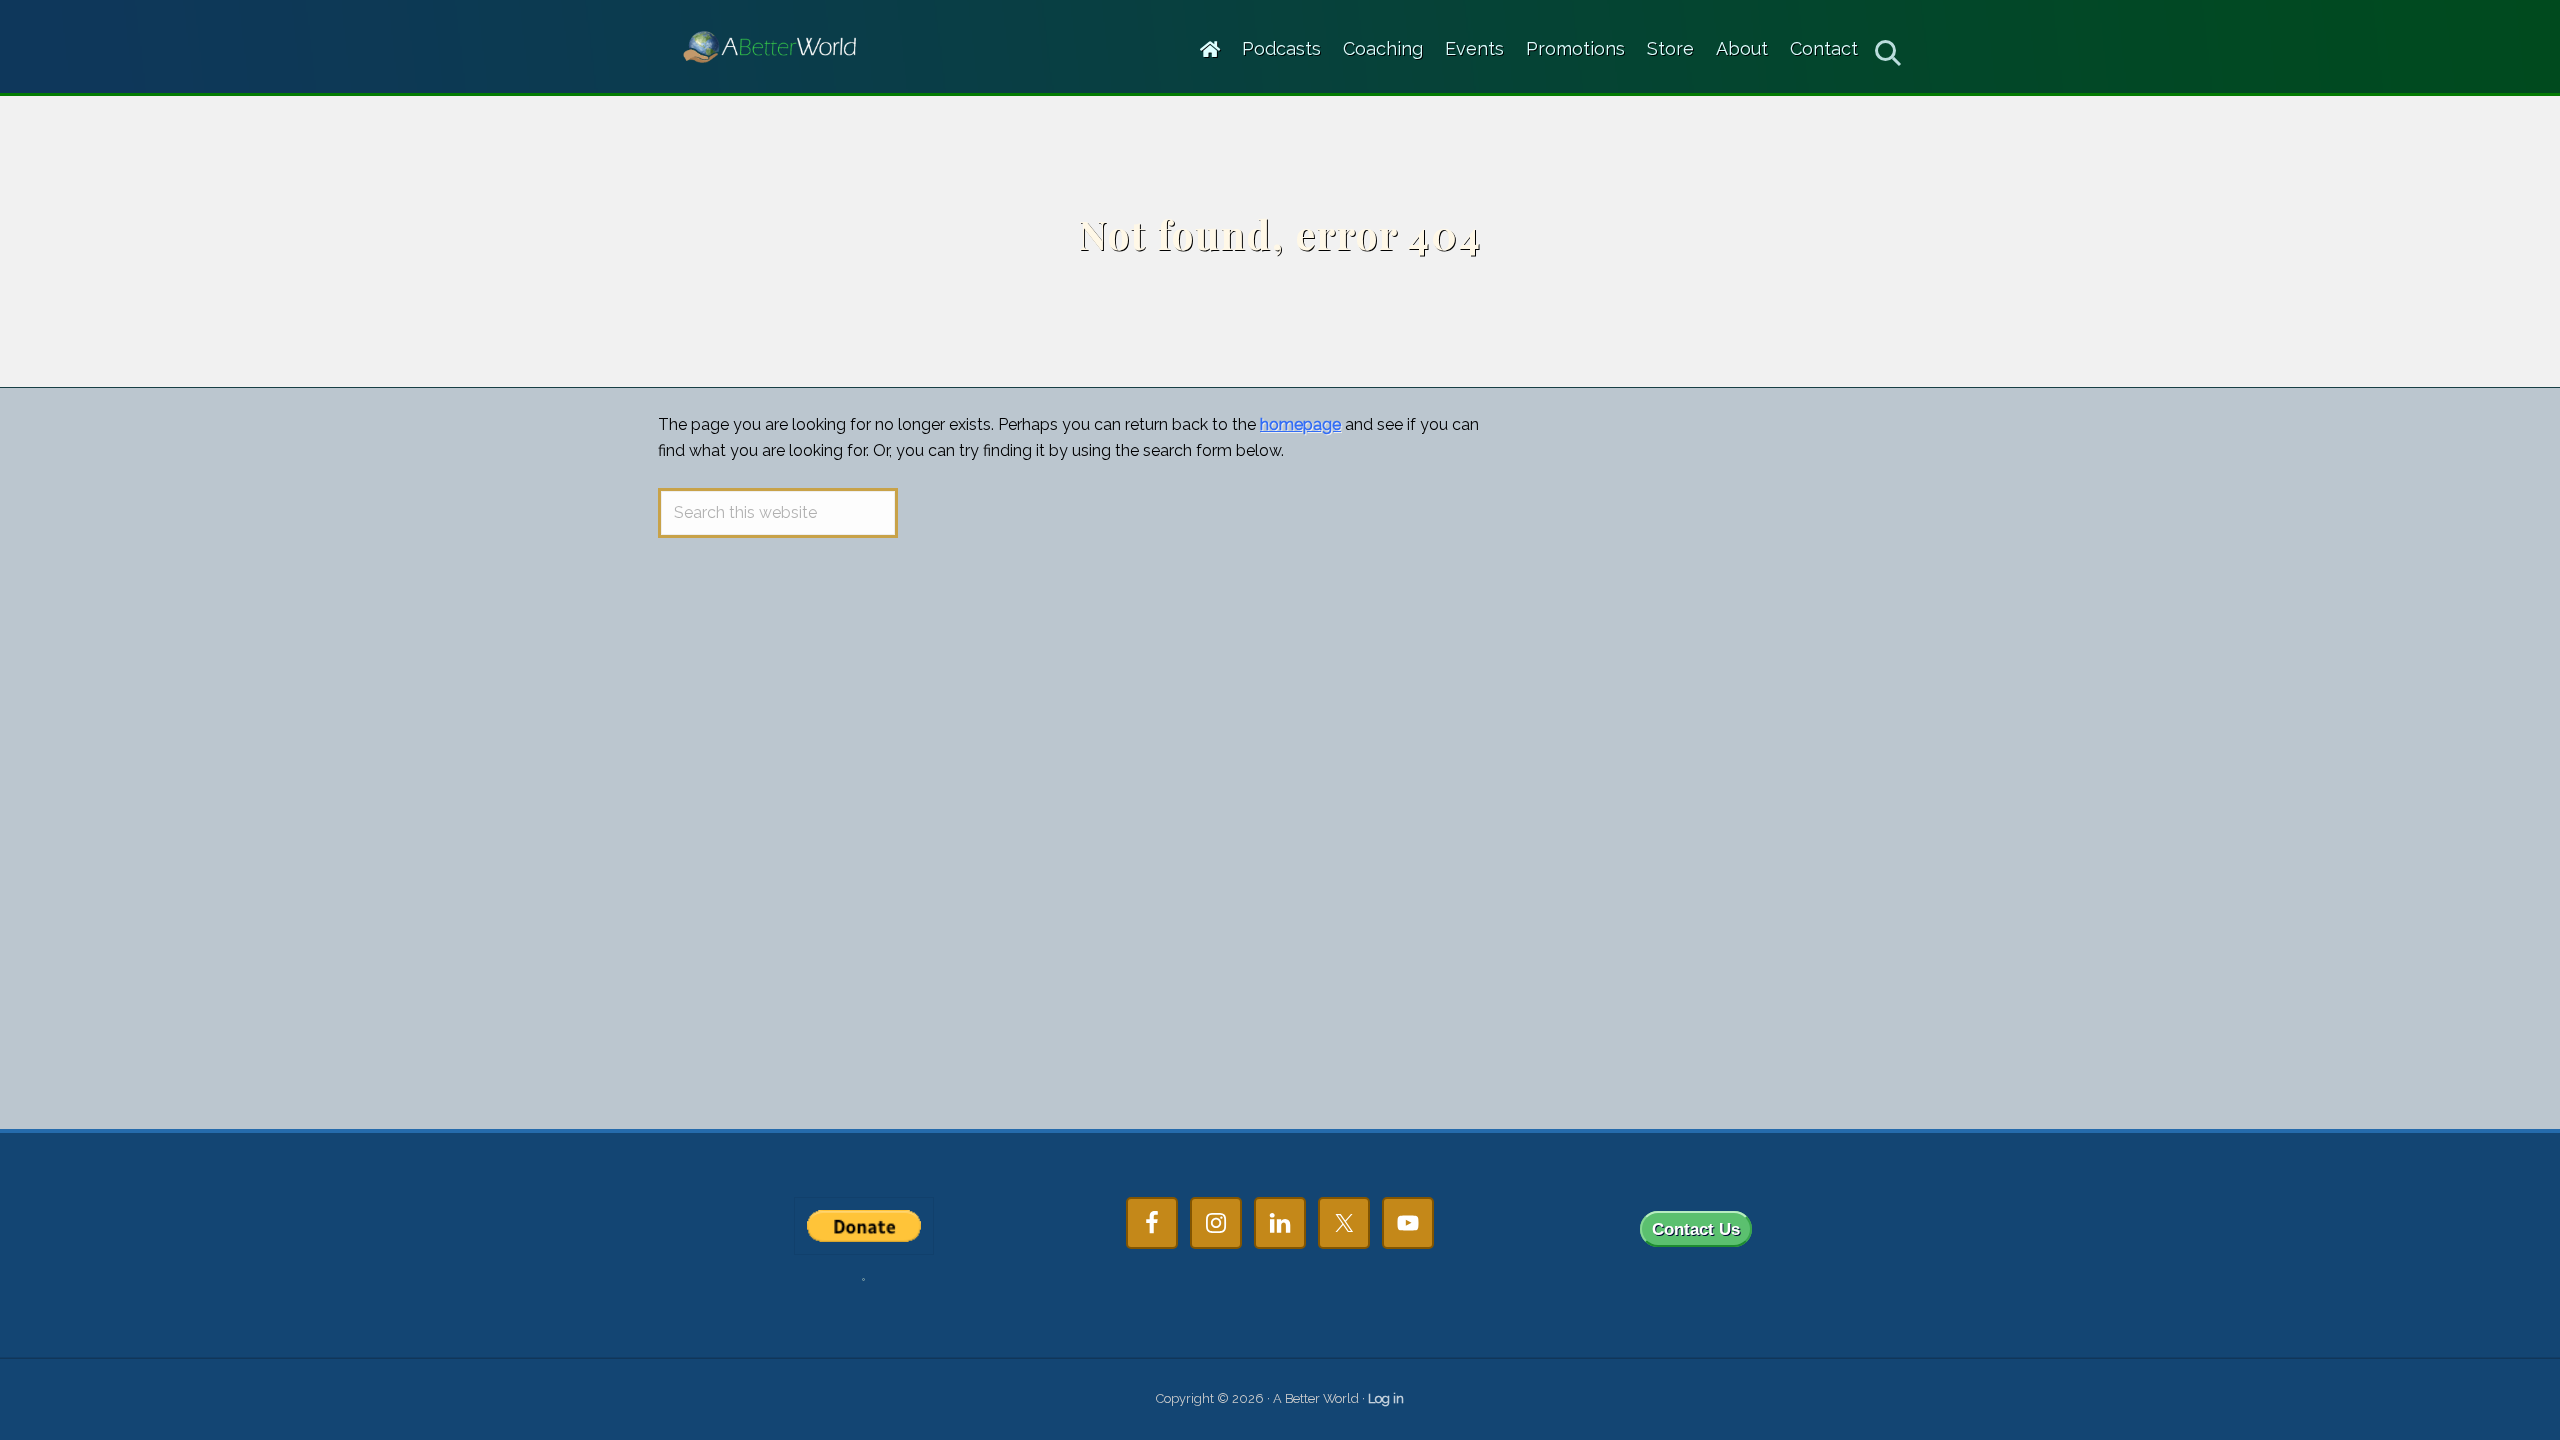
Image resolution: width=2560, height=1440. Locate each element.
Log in (1386, 1398)
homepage (1300, 424)
